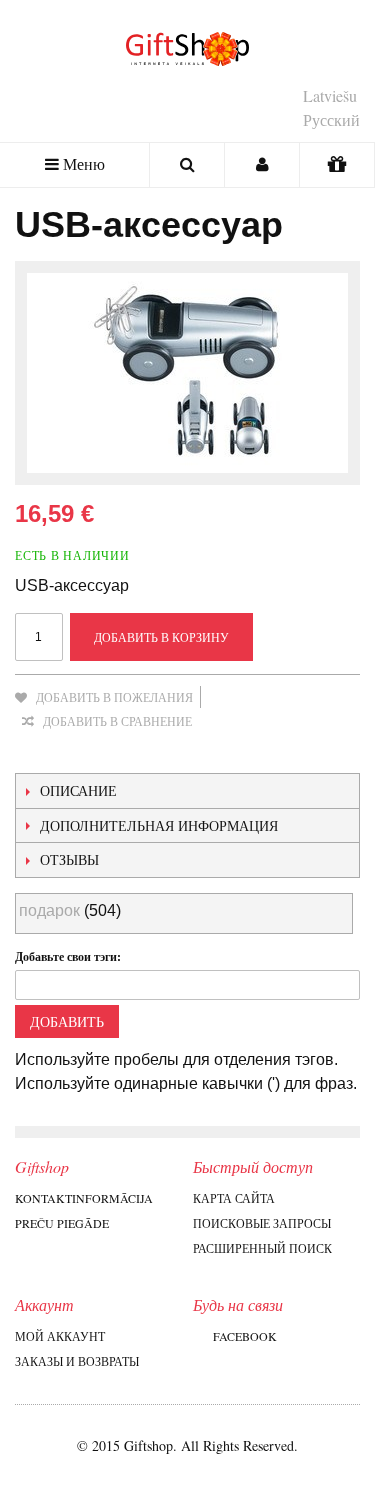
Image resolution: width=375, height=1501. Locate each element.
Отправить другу (35, 753)
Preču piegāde (62, 1223)
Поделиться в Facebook (75, 753)
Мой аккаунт (60, 1336)
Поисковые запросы (262, 1223)
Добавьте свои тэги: (68, 956)
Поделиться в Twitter (115, 753)
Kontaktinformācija (84, 1198)
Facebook (245, 1336)
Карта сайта (234, 1198)
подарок (49, 910)
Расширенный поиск (262, 1248)
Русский (331, 119)
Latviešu (330, 95)
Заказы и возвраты (77, 1361)
